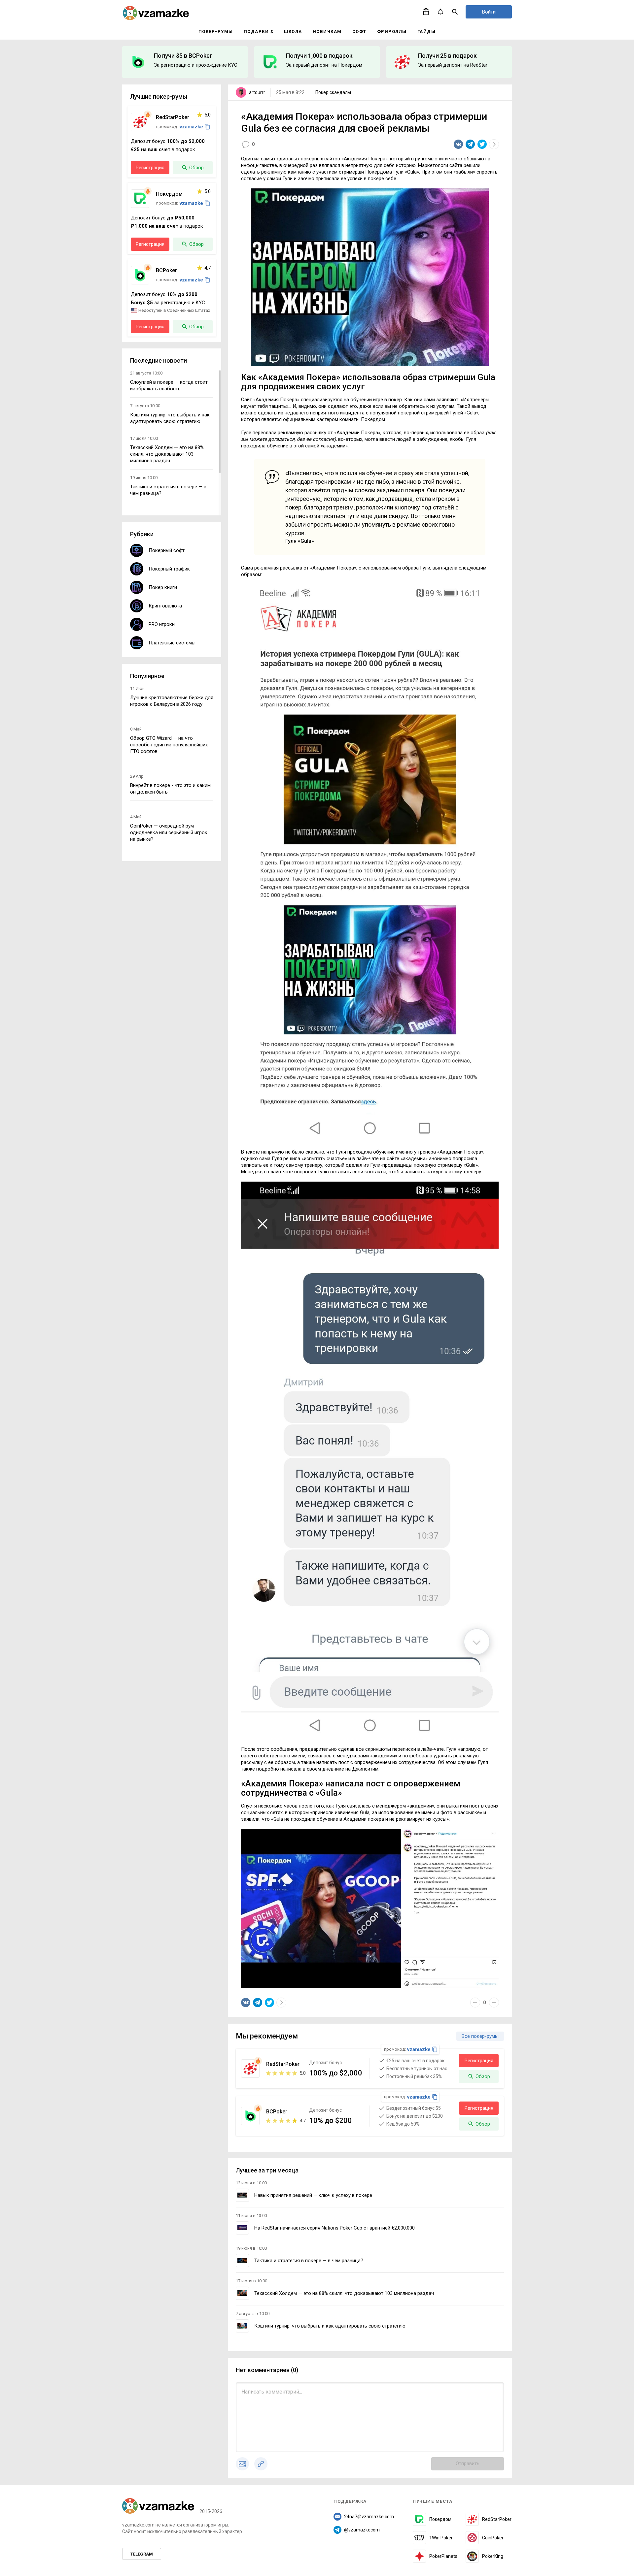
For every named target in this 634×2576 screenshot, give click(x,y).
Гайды (427, 32)
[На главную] (156, 13)
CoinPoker (493, 2538)
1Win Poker (441, 2538)
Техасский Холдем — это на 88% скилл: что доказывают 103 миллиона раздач (344, 2293)
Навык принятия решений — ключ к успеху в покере (313, 2195)
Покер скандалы (333, 92)
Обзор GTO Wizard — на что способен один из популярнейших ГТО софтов (169, 745)
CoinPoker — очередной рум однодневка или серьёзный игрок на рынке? (169, 832)
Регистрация (479, 2061)
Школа (293, 32)
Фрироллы (392, 32)
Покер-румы (216, 32)
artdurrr (257, 92)
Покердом (440, 2519)
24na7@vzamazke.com (369, 2517)
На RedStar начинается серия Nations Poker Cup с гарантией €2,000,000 (335, 2228)
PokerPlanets (443, 2556)
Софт (359, 32)
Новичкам (327, 32)
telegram (142, 2554)
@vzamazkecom (362, 2530)
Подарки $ (259, 32)
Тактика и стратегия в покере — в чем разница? (309, 2261)
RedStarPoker (497, 2519)
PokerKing (493, 2556)
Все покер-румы (480, 2036)
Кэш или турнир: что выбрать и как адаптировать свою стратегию (330, 2326)
